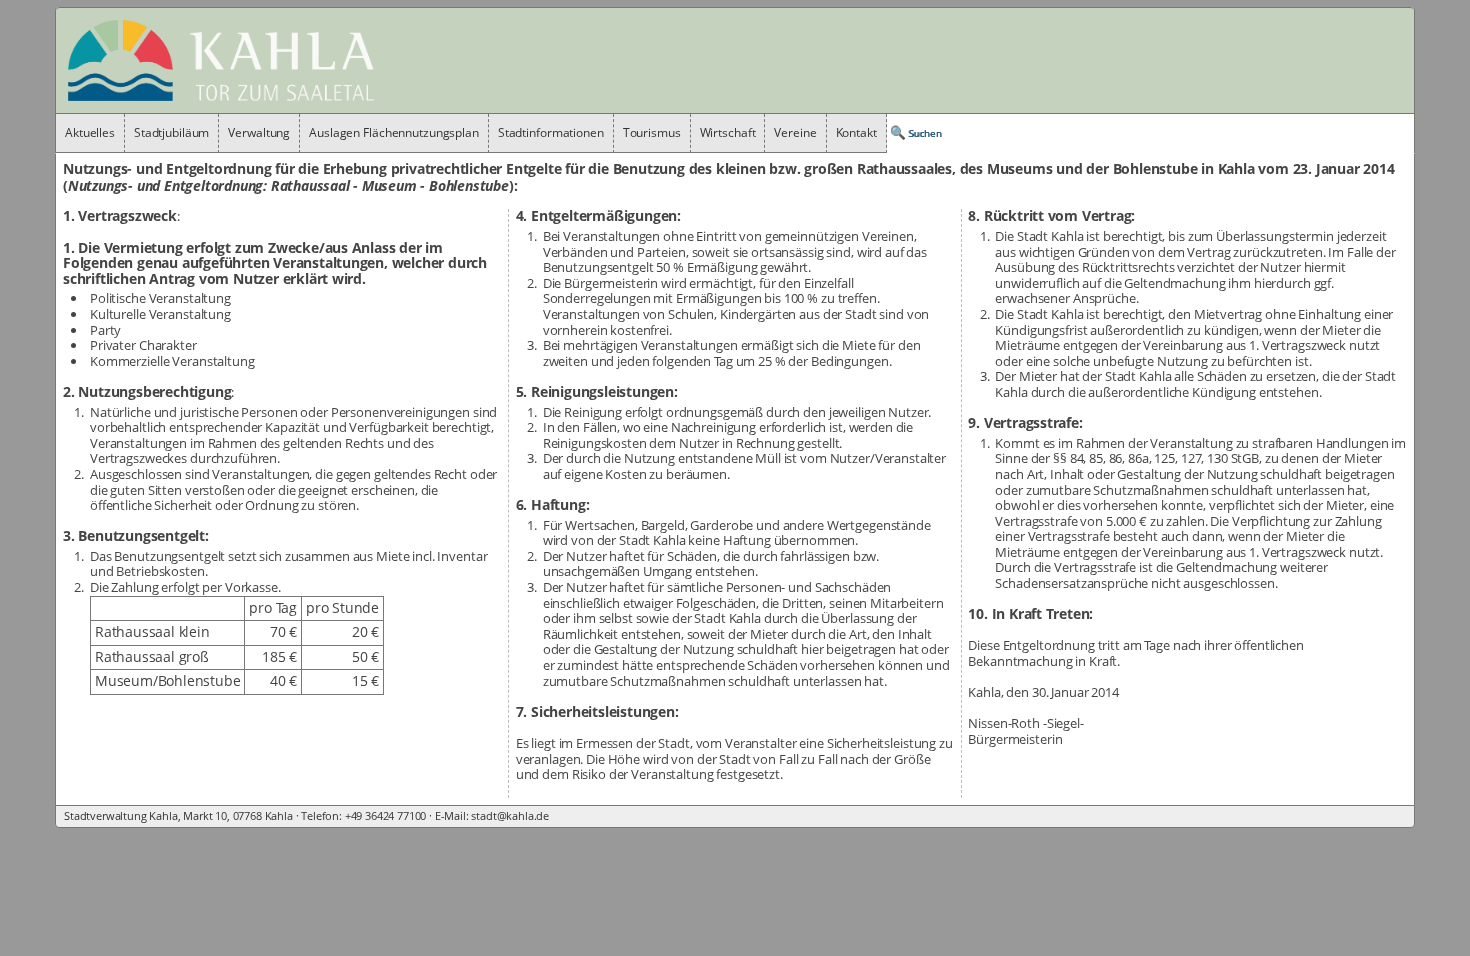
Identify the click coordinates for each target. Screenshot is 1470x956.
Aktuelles (90, 132)
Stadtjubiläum (171, 132)
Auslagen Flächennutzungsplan (394, 132)
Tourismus (652, 132)
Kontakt (856, 132)
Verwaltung (259, 132)
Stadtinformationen (551, 132)
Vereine (795, 132)
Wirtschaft (728, 132)
